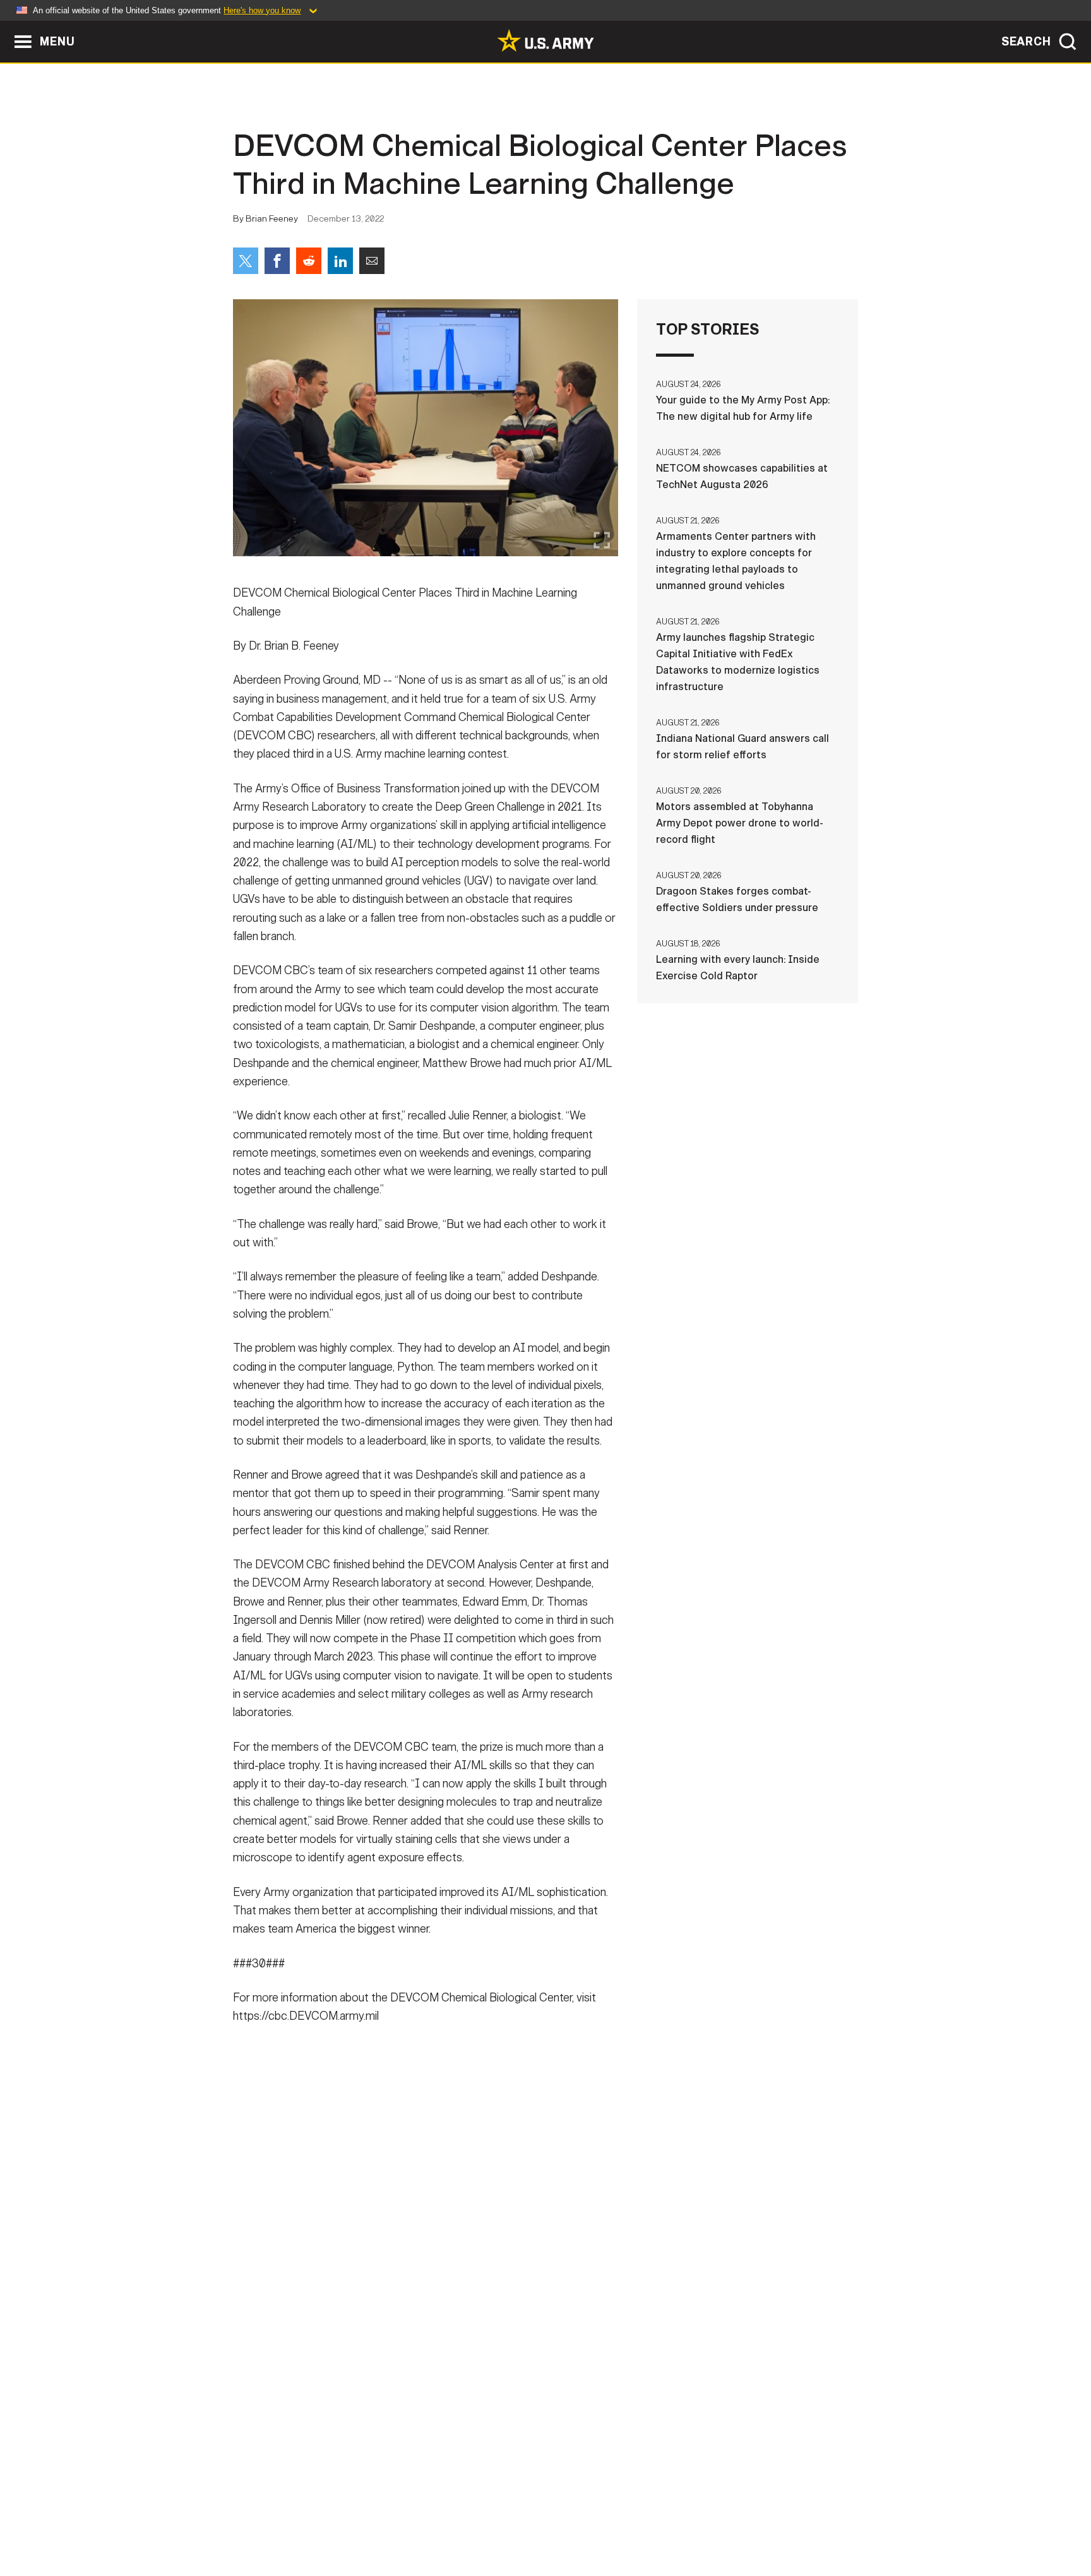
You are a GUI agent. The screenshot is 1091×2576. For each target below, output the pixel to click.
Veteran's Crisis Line (783, 2520)
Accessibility (556, 2520)
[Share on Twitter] (246, 261)
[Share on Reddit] (309, 261)
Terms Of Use (469, 2520)
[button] (7, 27)
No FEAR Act (683, 2520)
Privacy (398, 2520)
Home (269, 2520)
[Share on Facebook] (277, 261)
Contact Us (330, 2520)
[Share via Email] (372, 261)
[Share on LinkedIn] (340, 261)
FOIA (623, 2520)
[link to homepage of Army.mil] (545, 40)
